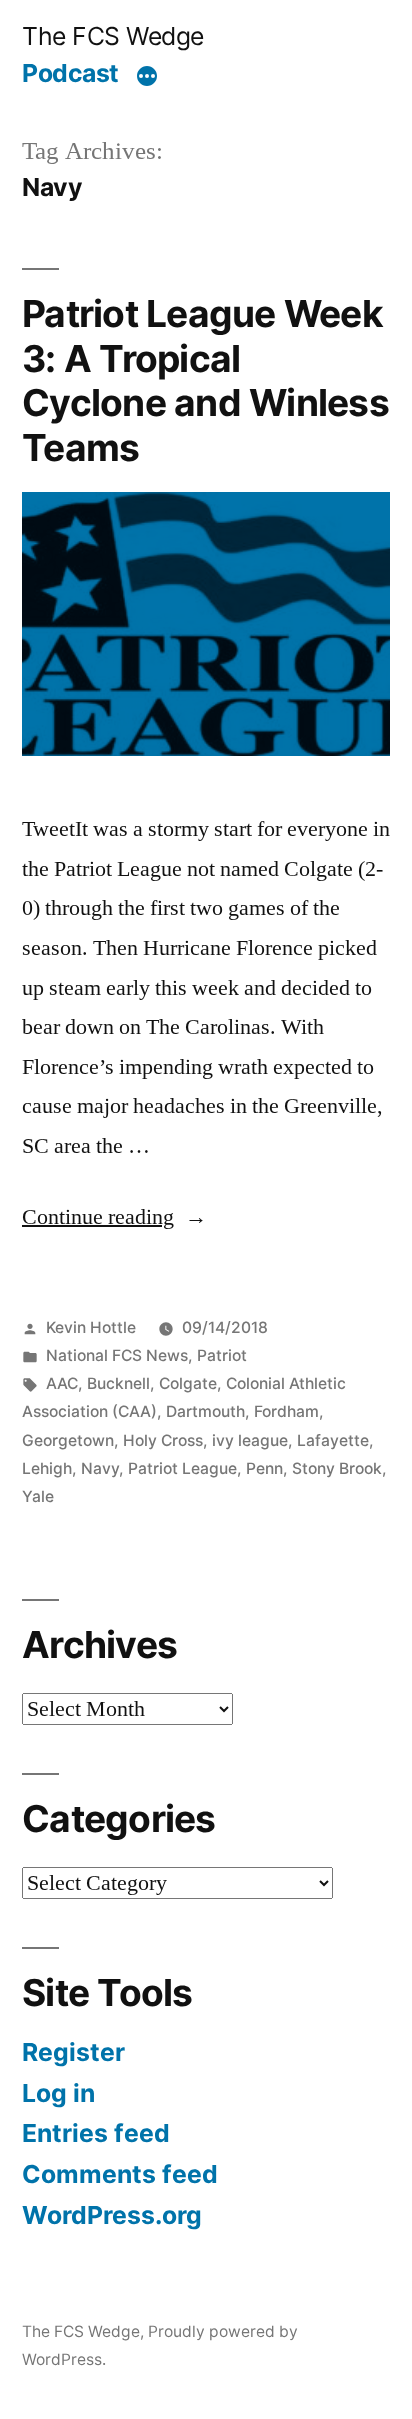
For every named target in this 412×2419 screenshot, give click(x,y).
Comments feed (120, 2174)
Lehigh (47, 1468)
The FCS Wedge (113, 36)
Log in (58, 2093)
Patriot (222, 1355)
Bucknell (118, 1383)
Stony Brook (337, 1468)
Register (73, 2052)
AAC (62, 1383)
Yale (38, 1496)
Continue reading (98, 1217)
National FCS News (117, 1355)
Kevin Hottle (91, 1327)
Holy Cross (163, 1440)
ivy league (250, 1440)
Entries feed (96, 2133)
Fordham (286, 1411)
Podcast (70, 73)
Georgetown (68, 1440)
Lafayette (333, 1440)
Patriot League (182, 1468)
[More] (147, 77)
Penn (264, 1468)
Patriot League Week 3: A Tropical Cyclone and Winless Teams (205, 380)
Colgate (188, 1383)
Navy (100, 1468)
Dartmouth (205, 1411)
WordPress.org (112, 2215)
